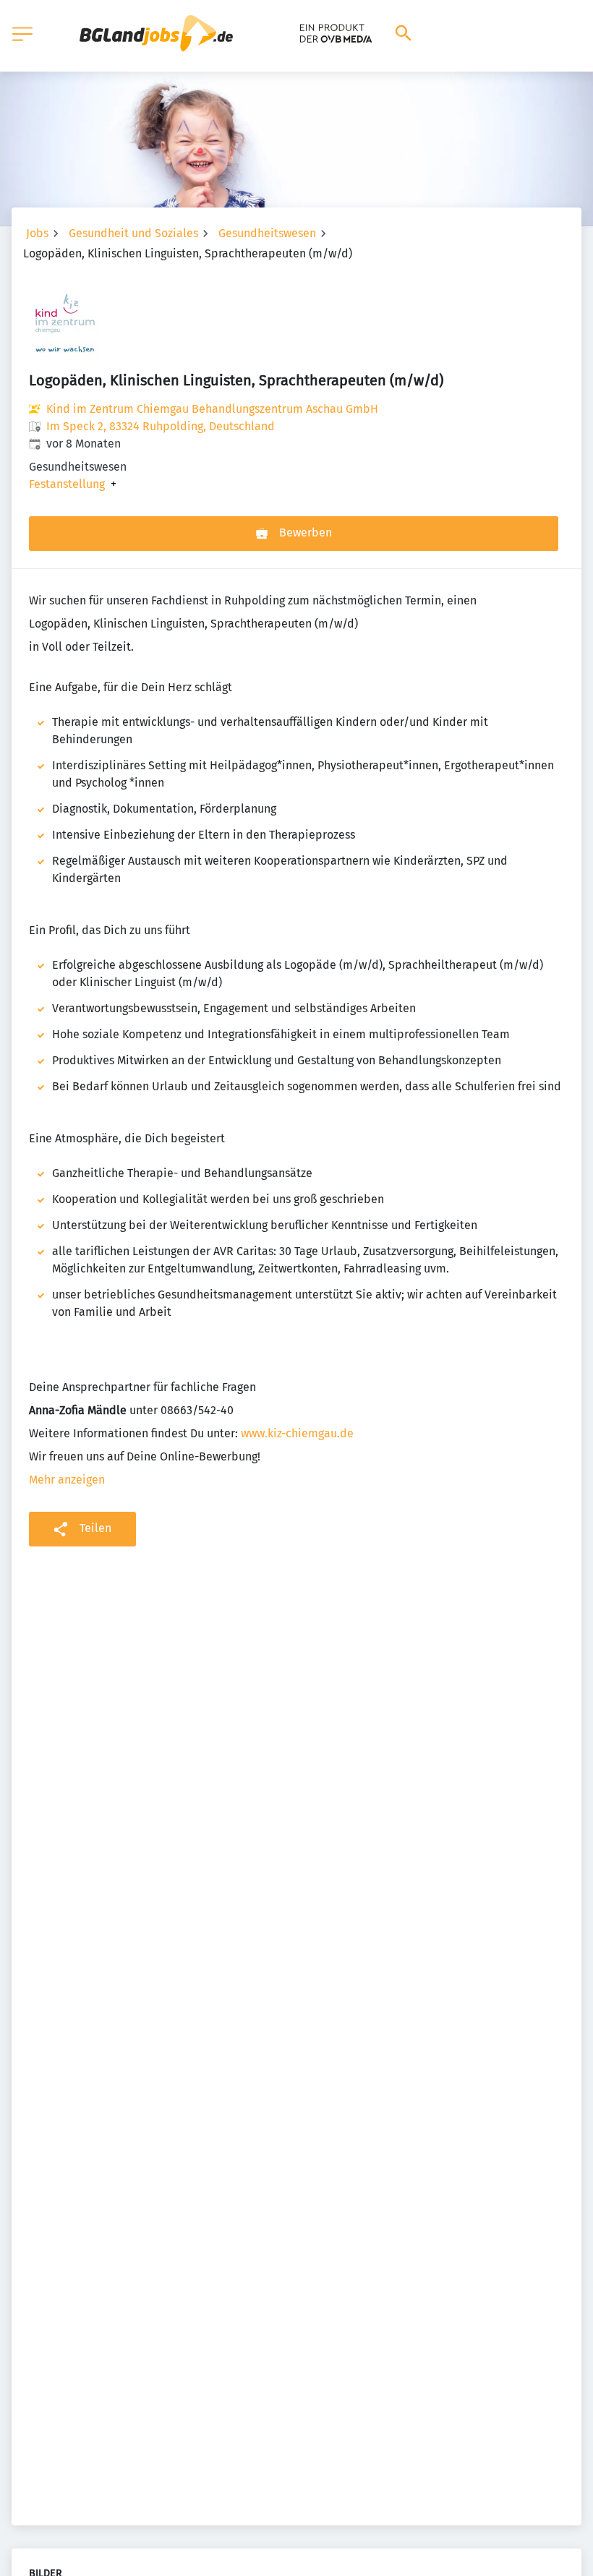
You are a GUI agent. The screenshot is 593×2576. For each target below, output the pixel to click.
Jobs (37, 233)
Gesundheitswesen (267, 233)
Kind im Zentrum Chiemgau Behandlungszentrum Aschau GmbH (212, 409)
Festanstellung (67, 484)
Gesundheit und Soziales (133, 233)
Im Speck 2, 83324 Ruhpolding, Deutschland (161, 426)
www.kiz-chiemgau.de (297, 1433)
